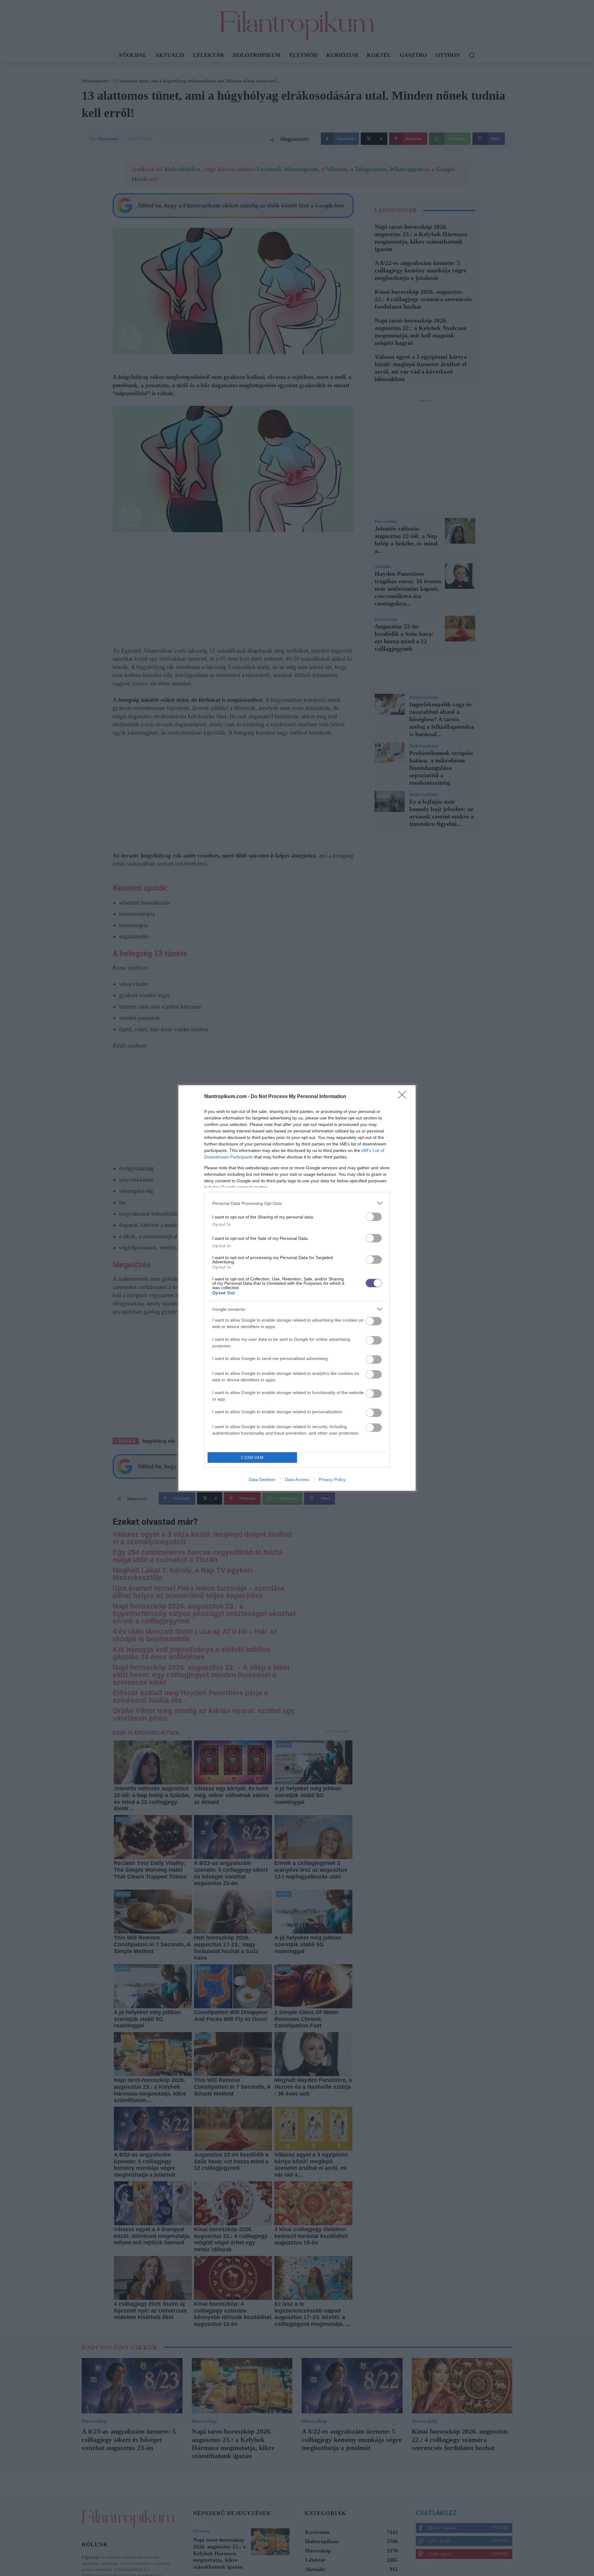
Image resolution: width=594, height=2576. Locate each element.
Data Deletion (262, 1479)
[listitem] (297, 1203)
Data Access (297, 1479)
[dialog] (297, 1288)
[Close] (404, 1097)
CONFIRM (252, 1458)
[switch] (374, 1217)
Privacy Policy (332, 1479)
